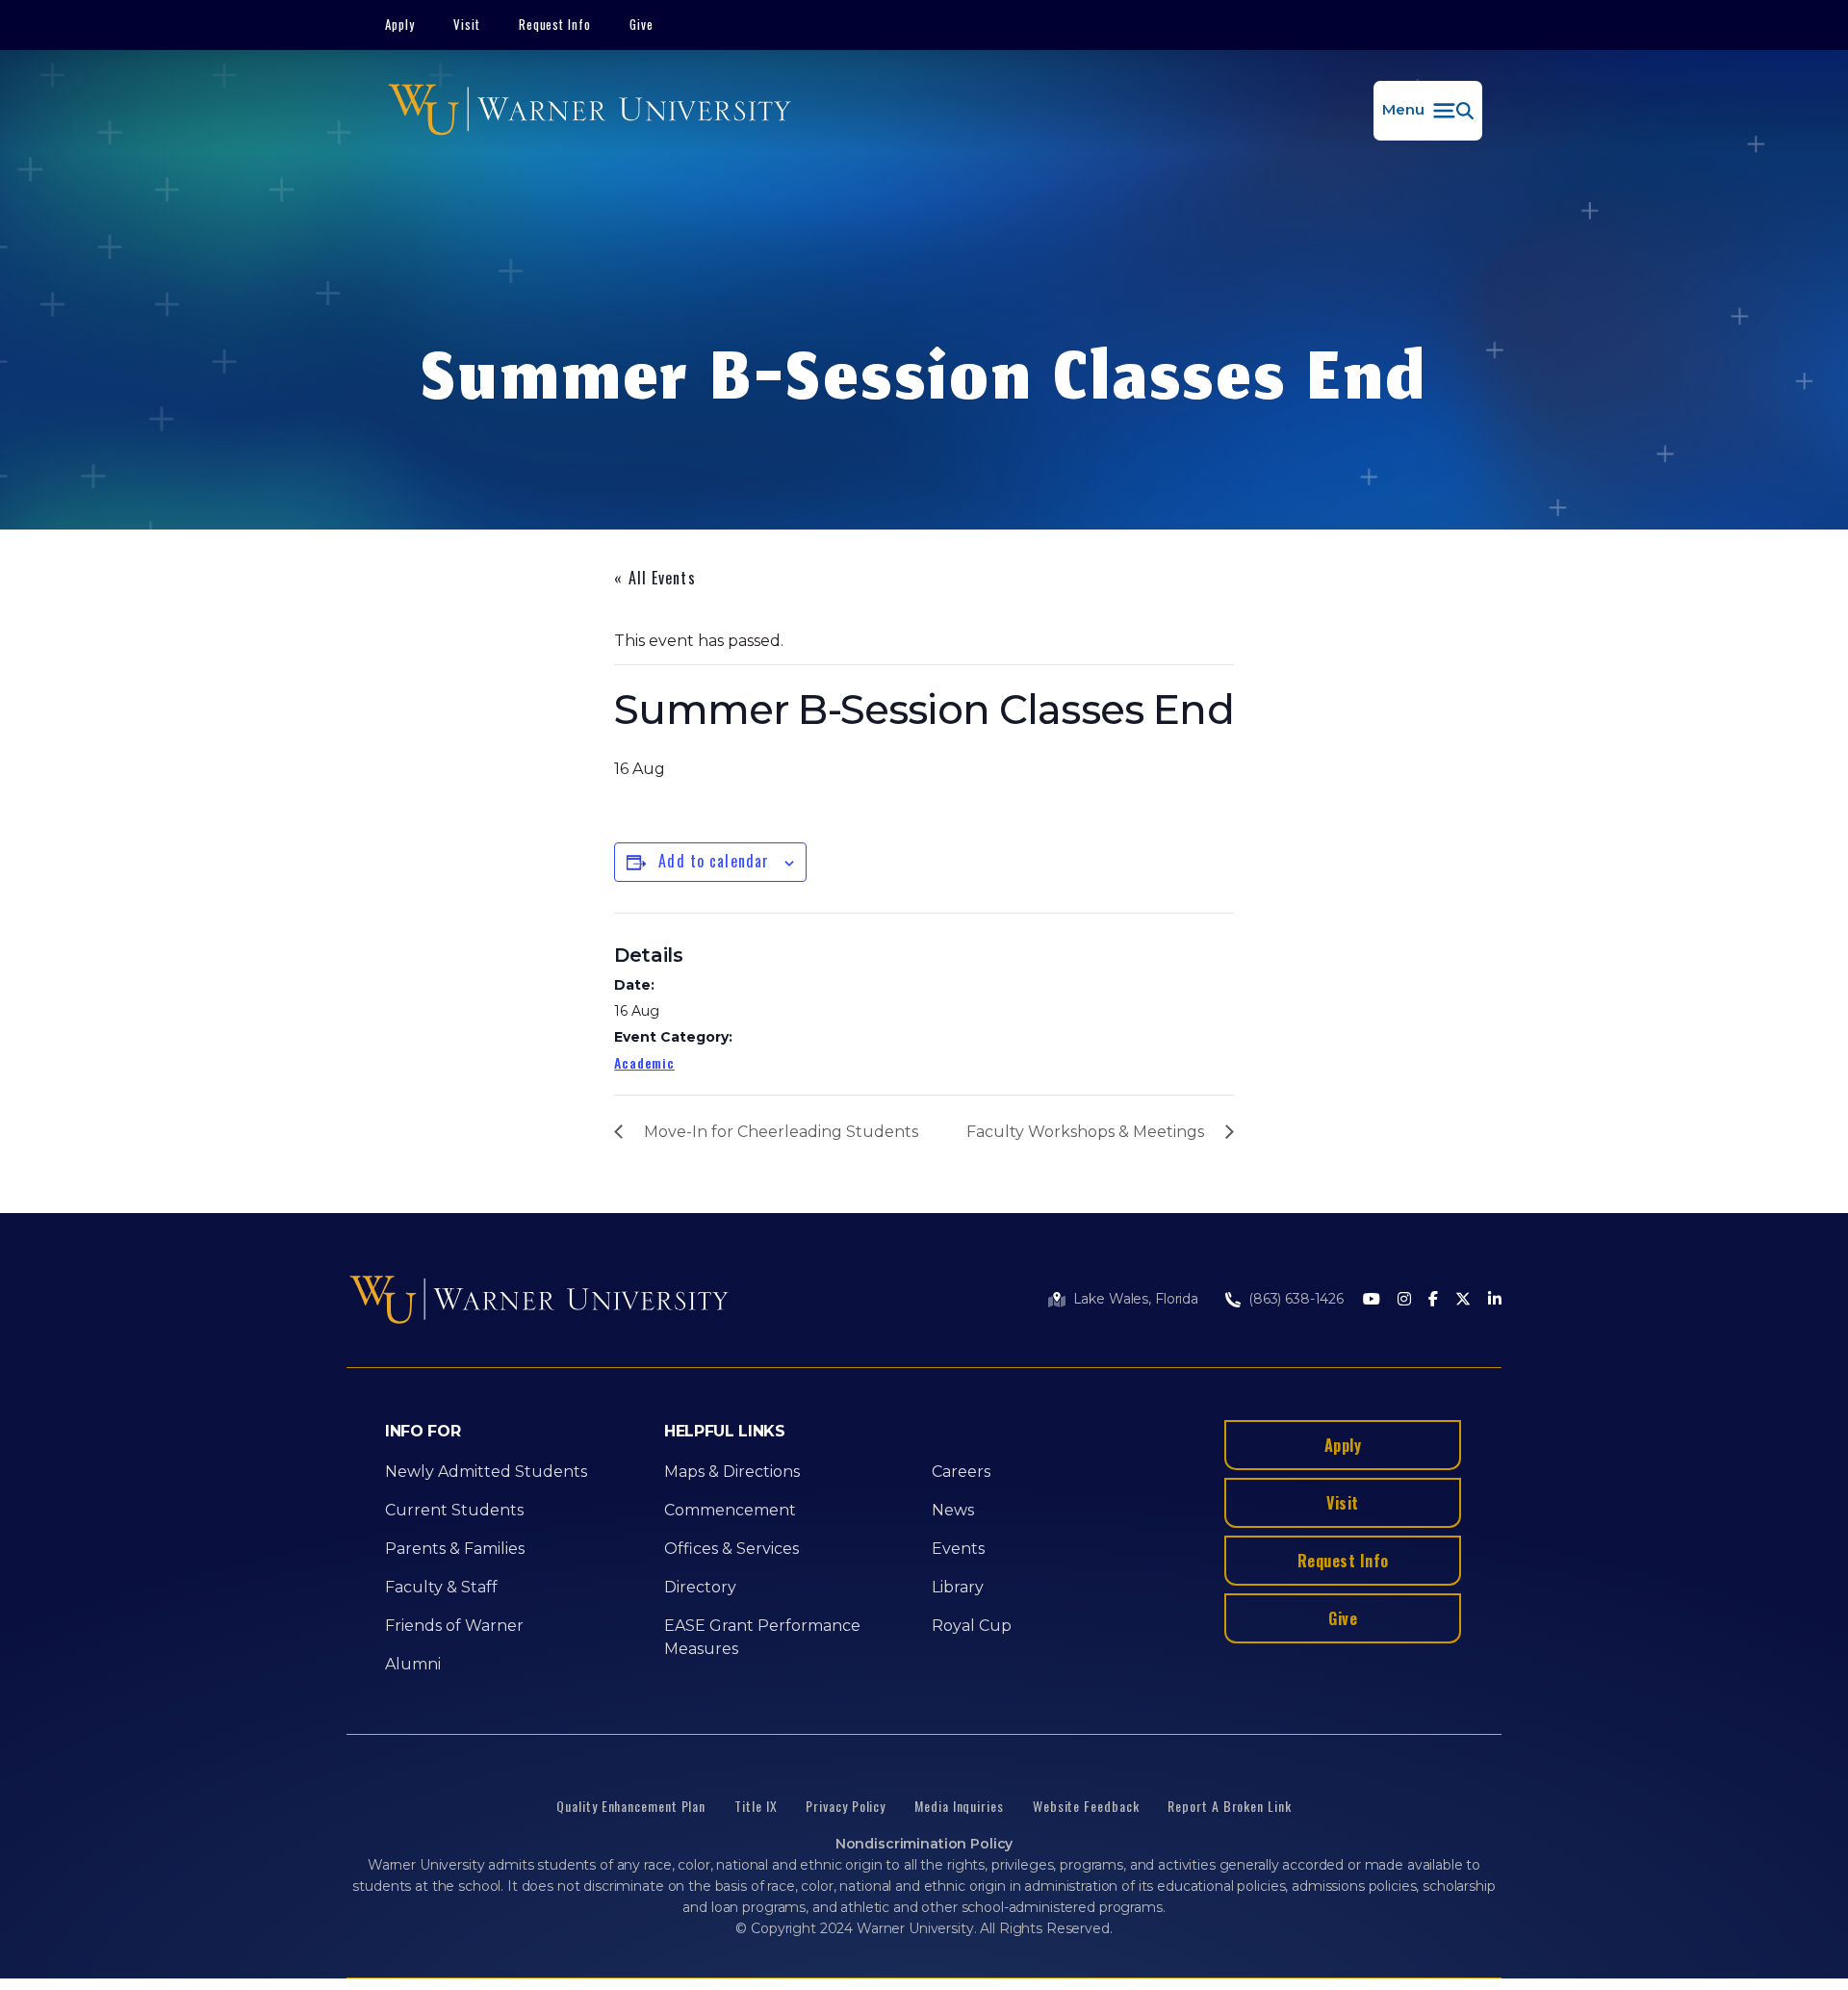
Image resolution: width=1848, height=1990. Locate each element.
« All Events (654, 578)
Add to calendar (714, 861)
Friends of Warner (454, 1626)
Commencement (730, 1510)
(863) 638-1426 (1296, 1299)
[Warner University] (590, 111)
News (953, 1510)
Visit (467, 24)
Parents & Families (455, 1549)
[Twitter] (1463, 1300)
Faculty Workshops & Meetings (1085, 1132)
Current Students (454, 1510)
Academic (644, 1062)
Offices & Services (731, 1549)
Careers (961, 1472)
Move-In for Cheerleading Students (781, 1132)
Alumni (413, 1664)
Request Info (555, 24)
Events (958, 1549)
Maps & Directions (732, 1472)
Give (642, 24)
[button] (1428, 111)
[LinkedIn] (1495, 1300)
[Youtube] (1372, 1300)
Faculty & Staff (441, 1587)
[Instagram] (1404, 1300)
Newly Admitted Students (486, 1472)
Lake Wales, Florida (1136, 1299)
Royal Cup (972, 1626)
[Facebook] (1433, 1300)
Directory (700, 1587)
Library (958, 1587)
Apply (400, 24)
